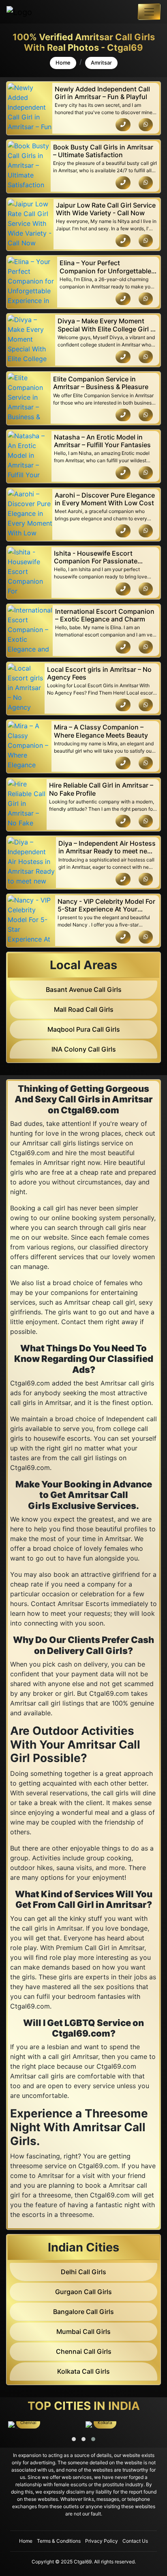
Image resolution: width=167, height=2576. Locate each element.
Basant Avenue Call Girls (84, 989)
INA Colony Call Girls (84, 1049)
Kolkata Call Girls (83, 2371)
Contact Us (135, 2541)
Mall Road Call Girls (84, 1009)
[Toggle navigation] (149, 12)
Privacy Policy (102, 2541)
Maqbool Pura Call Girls (84, 1029)
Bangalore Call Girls (83, 2312)
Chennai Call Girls (84, 2351)
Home (63, 63)
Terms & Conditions (59, 2541)
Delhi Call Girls (83, 2272)
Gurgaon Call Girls (83, 2292)
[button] (74, 2439)
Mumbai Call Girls (83, 2331)
